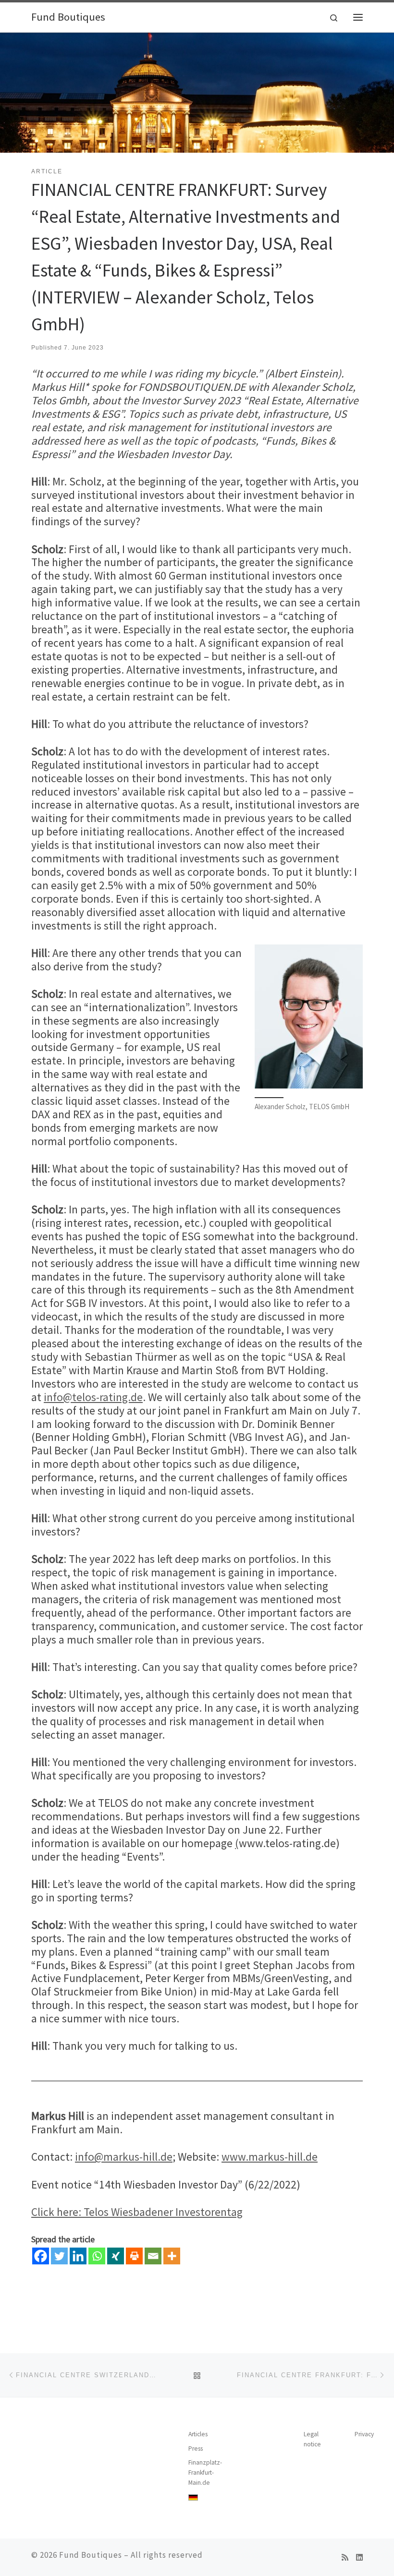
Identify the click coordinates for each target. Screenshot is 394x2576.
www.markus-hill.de (270, 2157)
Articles (198, 2434)
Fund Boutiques (91, 2555)
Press (196, 2449)
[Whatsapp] (97, 2256)
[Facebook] (41, 2256)
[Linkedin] (78, 2256)
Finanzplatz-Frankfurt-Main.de (205, 2473)
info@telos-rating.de (93, 1397)
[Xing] (116, 2256)
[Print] (134, 2256)
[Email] (153, 2256)
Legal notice (312, 2439)
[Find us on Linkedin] (359, 2558)
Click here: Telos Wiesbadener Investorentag (137, 2212)
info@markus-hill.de (124, 2157)
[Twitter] (59, 2256)
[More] (172, 2256)
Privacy (364, 2434)
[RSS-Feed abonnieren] (345, 2558)
